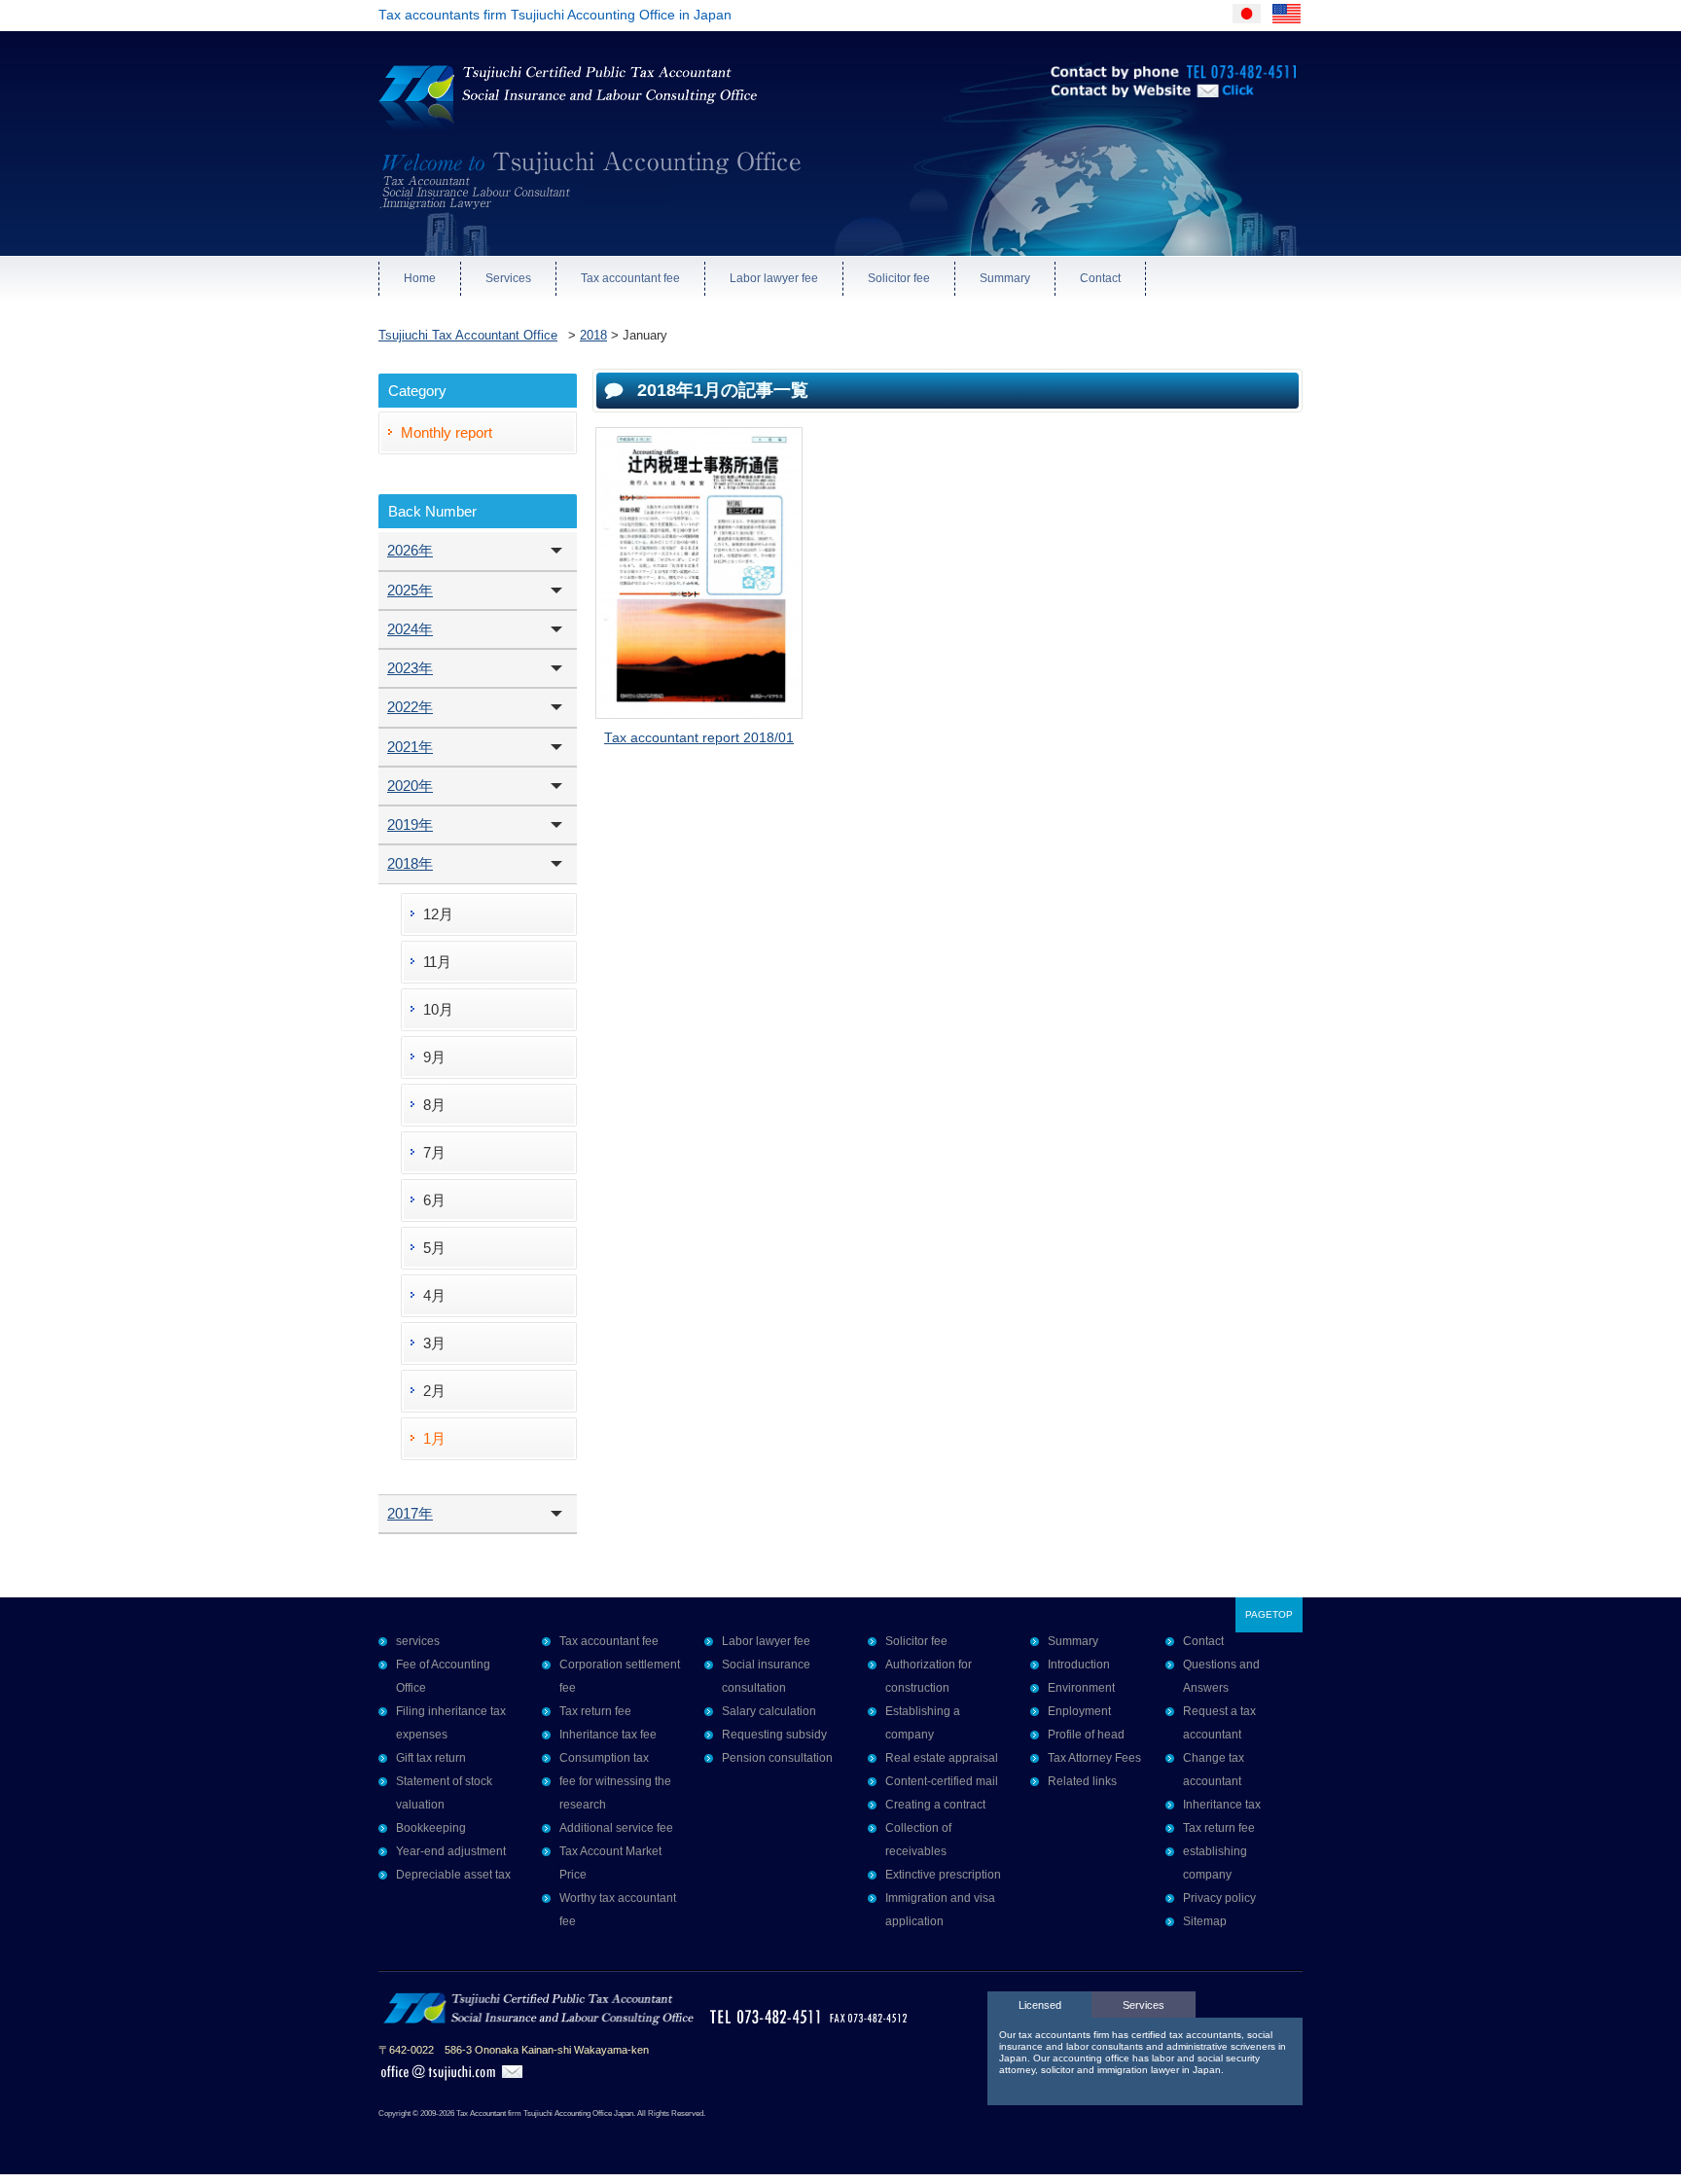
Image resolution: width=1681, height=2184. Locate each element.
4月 (434, 1295)
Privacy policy (1219, 1898)
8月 (434, 1105)
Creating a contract (935, 1805)
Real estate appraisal (942, 1758)
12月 (438, 914)
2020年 (410, 786)
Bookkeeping (431, 1828)
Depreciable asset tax (453, 1875)
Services (508, 278)
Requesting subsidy (774, 1735)
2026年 (410, 550)
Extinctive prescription (943, 1875)
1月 (434, 1438)
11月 (437, 962)
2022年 (410, 707)
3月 (434, 1343)
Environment (1081, 1688)
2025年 (410, 590)
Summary (1005, 278)
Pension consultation (777, 1758)
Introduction (1079, 1665)
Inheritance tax (1222, 1805)
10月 (438, 1009)
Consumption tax (604, 1758)
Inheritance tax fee (608, 1735)
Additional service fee (616, 1828)
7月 (434, 1152)
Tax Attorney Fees (1094, 1758)
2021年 (410, 747)
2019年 (410, 824)
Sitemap (1205, 1921)
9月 (434, 1057)
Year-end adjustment (451, 1851)
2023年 (410, 668)
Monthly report (447, 432)
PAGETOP (1269, 1614)
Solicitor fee (899, 278)
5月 (434, 1248)
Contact (1100, 278)
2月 (434, 1391)
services (418, 1641)
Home (420, 278)
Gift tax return (431, 1758)
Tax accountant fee (630, 278)
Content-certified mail (942, 1781)
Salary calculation (769, 1711)
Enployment (1079, 1711)
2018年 (410, 863)
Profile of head (1086, 1735)
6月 (434, 1200)
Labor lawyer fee (774, 278)
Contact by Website (1112, 117)
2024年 (410, 629)
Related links (1082, 1781)
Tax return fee (595, 1711)
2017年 (410, 1513)
